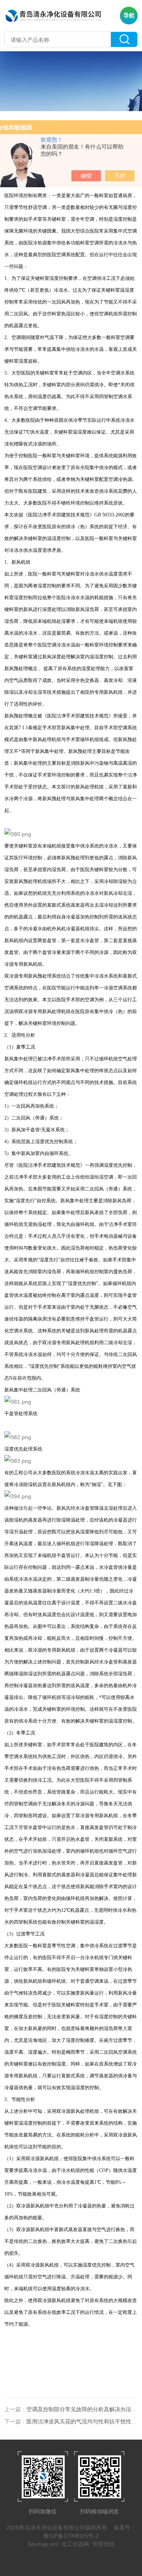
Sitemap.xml (43, 2544)
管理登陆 (103, 2544)
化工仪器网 (75, 2544)
